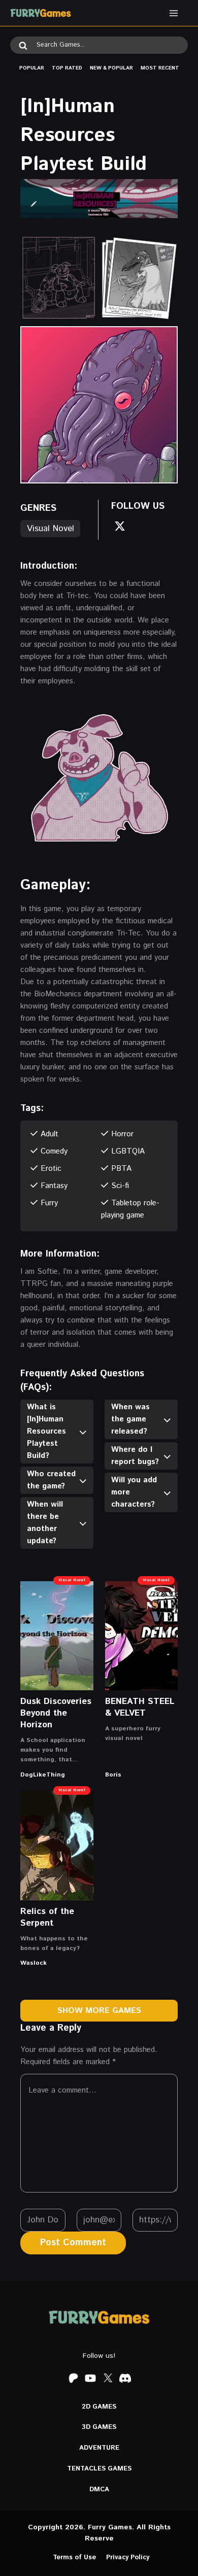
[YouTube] (90, 2378)
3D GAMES (99, 2427)
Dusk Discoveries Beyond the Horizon (56, 1713)
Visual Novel (51, 529)
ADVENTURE (99, 2448)
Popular (32, 68)
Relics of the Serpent (47, 1917)
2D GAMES (99, 2407)
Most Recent (160, 68)
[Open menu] (173, 13)
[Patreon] (73, 2378)
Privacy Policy (128, 2557)
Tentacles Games (99, 2469)
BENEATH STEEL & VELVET (140, 1707)
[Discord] (125, 2378)
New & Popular (111, 68)
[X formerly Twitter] (108, 2378)
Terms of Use (74, 2557)
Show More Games (99, 2011)
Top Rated (67, 68)
